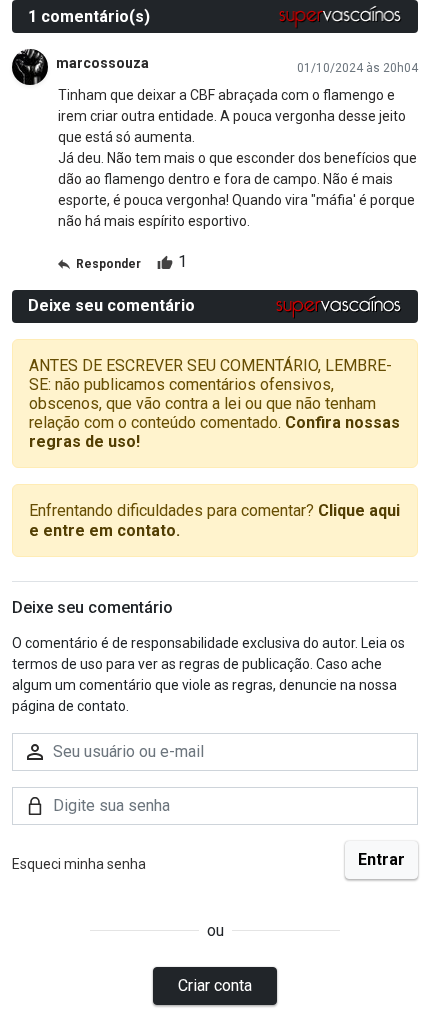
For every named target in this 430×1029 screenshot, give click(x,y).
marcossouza (102, 63)
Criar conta (215, 985)
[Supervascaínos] (340, 16)
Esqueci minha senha (79, 864)
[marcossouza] (30, 67)
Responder (108, 264)
